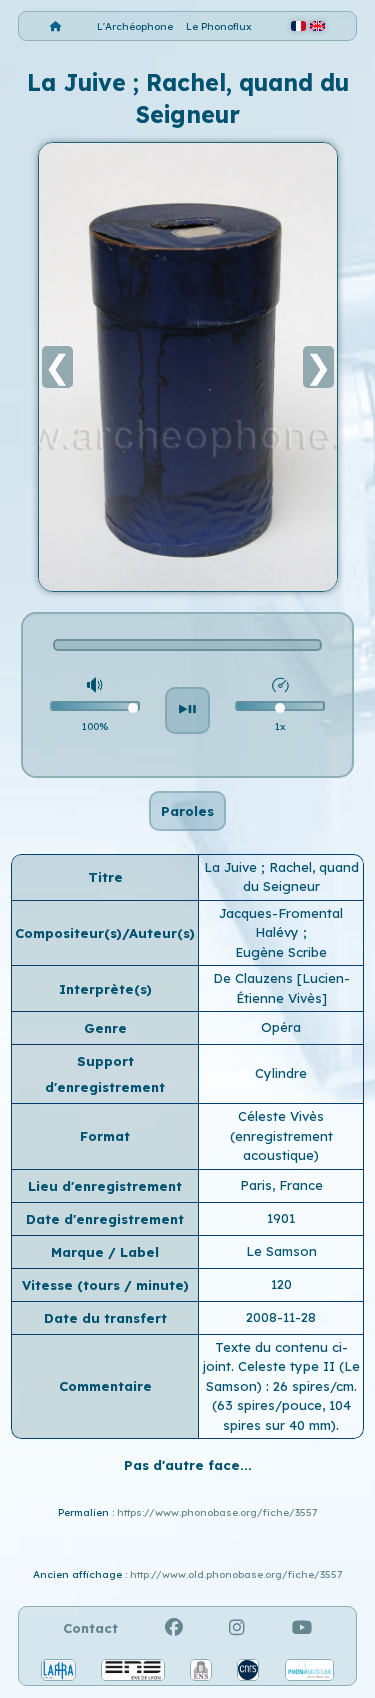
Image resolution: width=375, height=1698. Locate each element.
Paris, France (281, 1185)
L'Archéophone (135, 26)
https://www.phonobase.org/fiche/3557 (217, 1512)
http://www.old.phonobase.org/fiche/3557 (236, 1574)
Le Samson (281, 1251)
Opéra (281, 1027)
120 (281, 1284)
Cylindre (281, 1073)
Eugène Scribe (281, 952)
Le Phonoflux (219, 26)
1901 (281, 1218)
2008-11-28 (281, 1317)
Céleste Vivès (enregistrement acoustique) (281, 1135)
